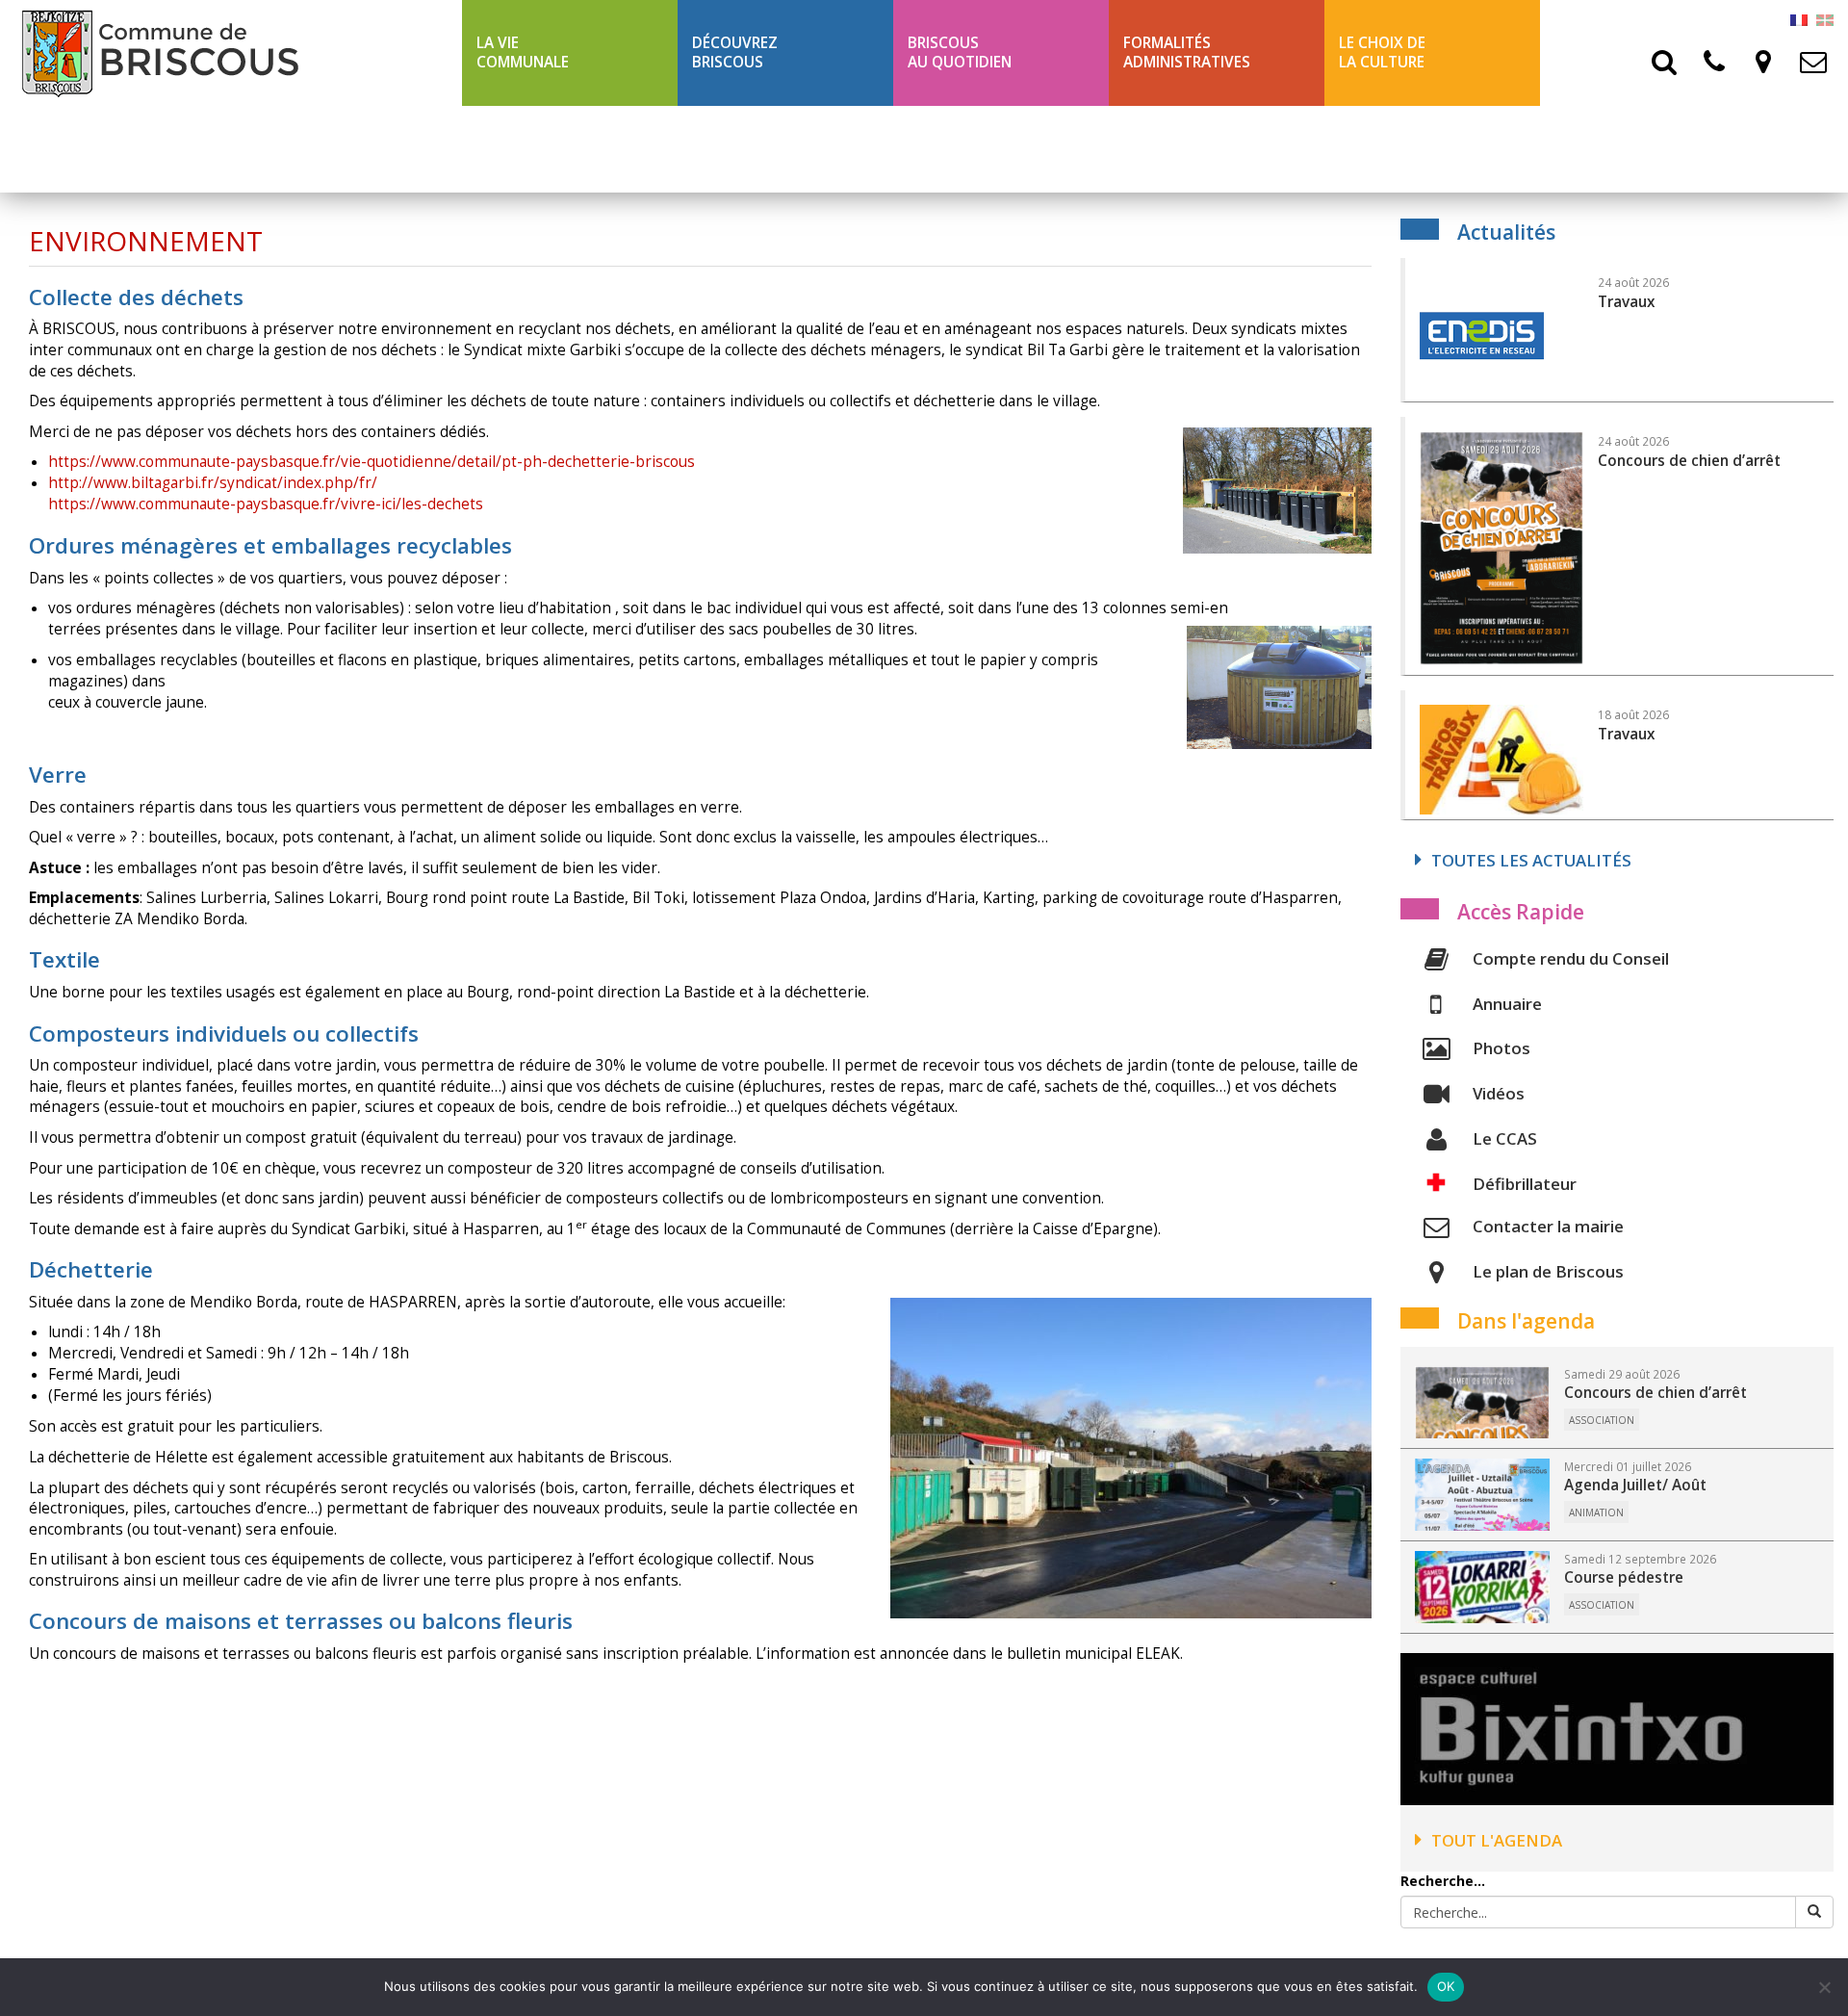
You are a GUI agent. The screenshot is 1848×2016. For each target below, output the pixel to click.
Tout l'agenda (1497, 1840)
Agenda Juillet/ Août (1635, 1485)
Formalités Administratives (1187, 52)
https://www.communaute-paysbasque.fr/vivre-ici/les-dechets (266, 504)
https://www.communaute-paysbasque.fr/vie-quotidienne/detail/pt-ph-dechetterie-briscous (372, 462)
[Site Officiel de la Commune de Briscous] (231, 53)
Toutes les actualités (1531, 860)
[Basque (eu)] (1825, 19)
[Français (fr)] (1799, 19)
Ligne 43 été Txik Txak (560, 149)
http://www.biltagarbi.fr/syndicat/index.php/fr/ (213, 483)
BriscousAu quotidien (960, 52)
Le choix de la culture (1382, 52)
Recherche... (1443, 1881)
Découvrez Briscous (735, 52)
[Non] (1824, 1987)
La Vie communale (523, 52)
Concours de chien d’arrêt (1655, 1393)
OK (1446, 1986)
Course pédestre (1624, 1577)
